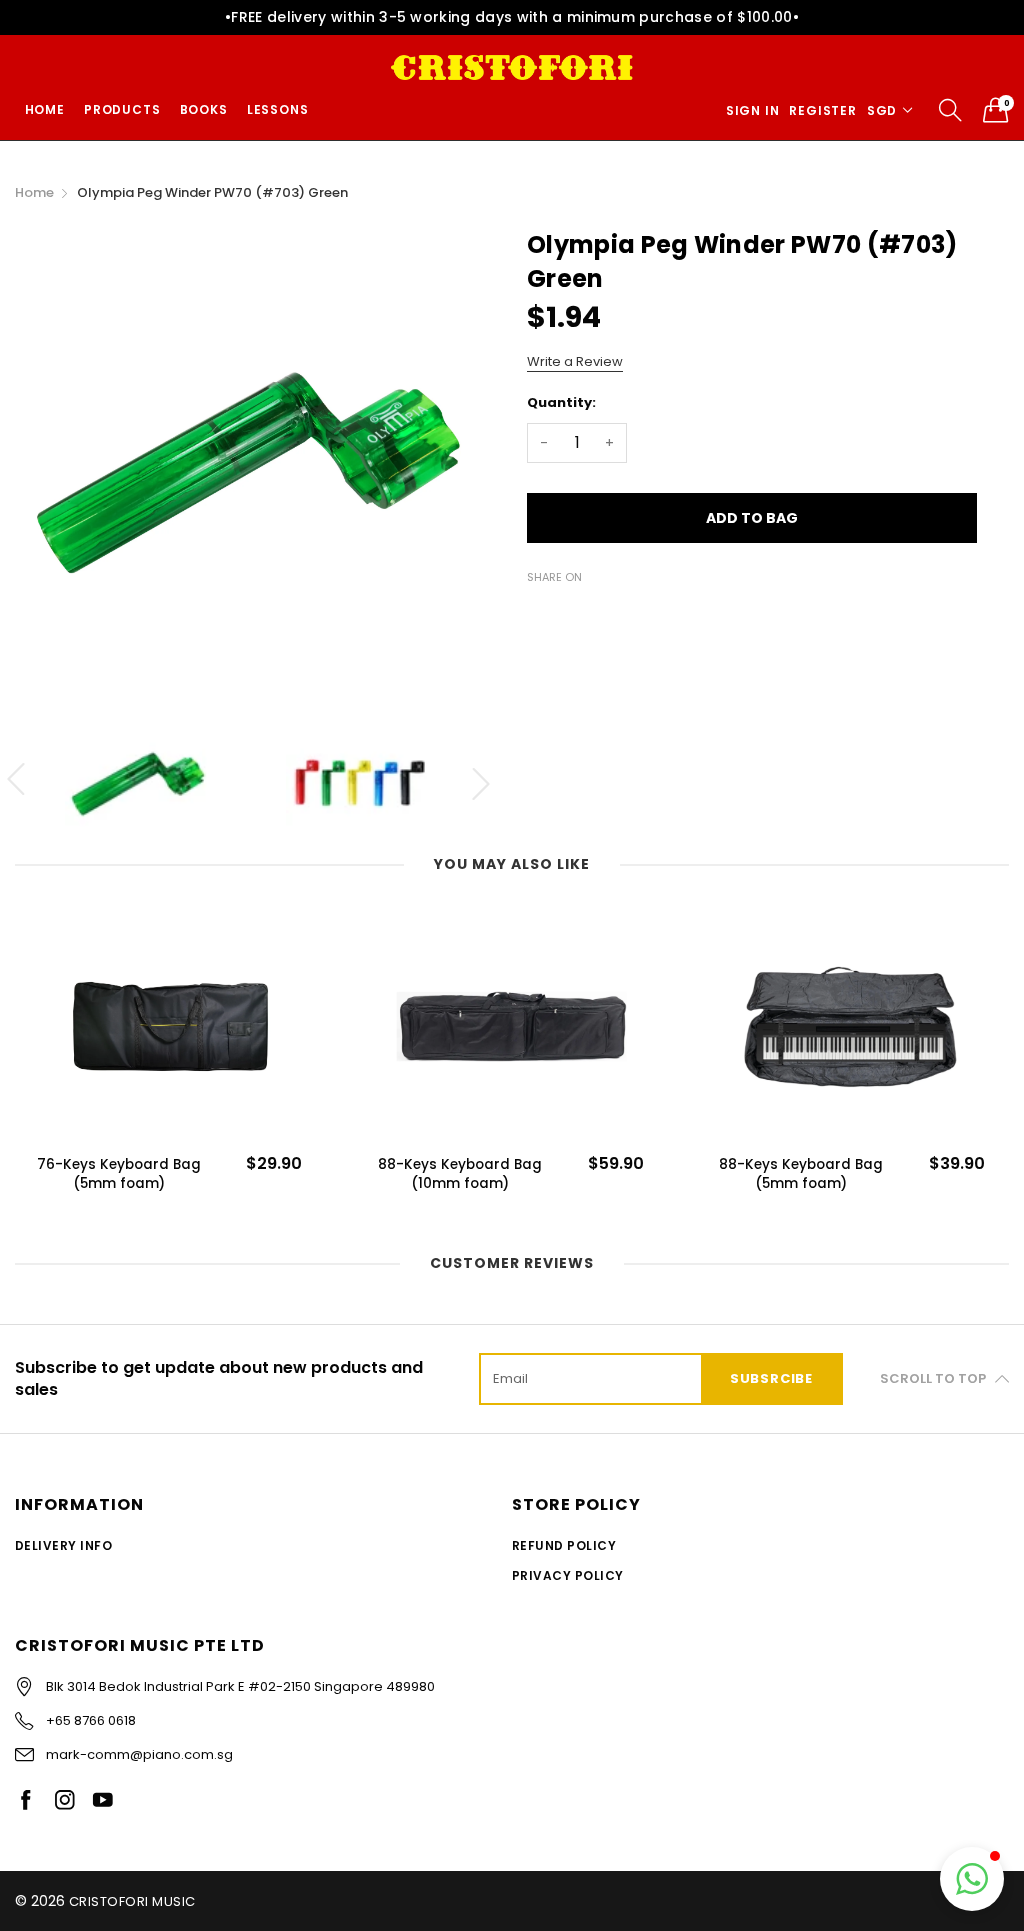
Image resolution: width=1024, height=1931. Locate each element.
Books (204, 109)
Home (45, 109)
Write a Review (575, 361)
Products (122, 109)
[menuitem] (44, 110)
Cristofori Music (132, 1901)
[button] (972, 1879)
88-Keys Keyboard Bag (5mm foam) (460, 1174)
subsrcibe (771, 1378)
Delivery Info (63, 1545)
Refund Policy (564, 1545)
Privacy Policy (568, 1575)
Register (822, 110)
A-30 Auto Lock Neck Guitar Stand (801, 1174)
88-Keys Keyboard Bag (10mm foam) (119, 1174)
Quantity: (561, 402)
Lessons (278, 109)
